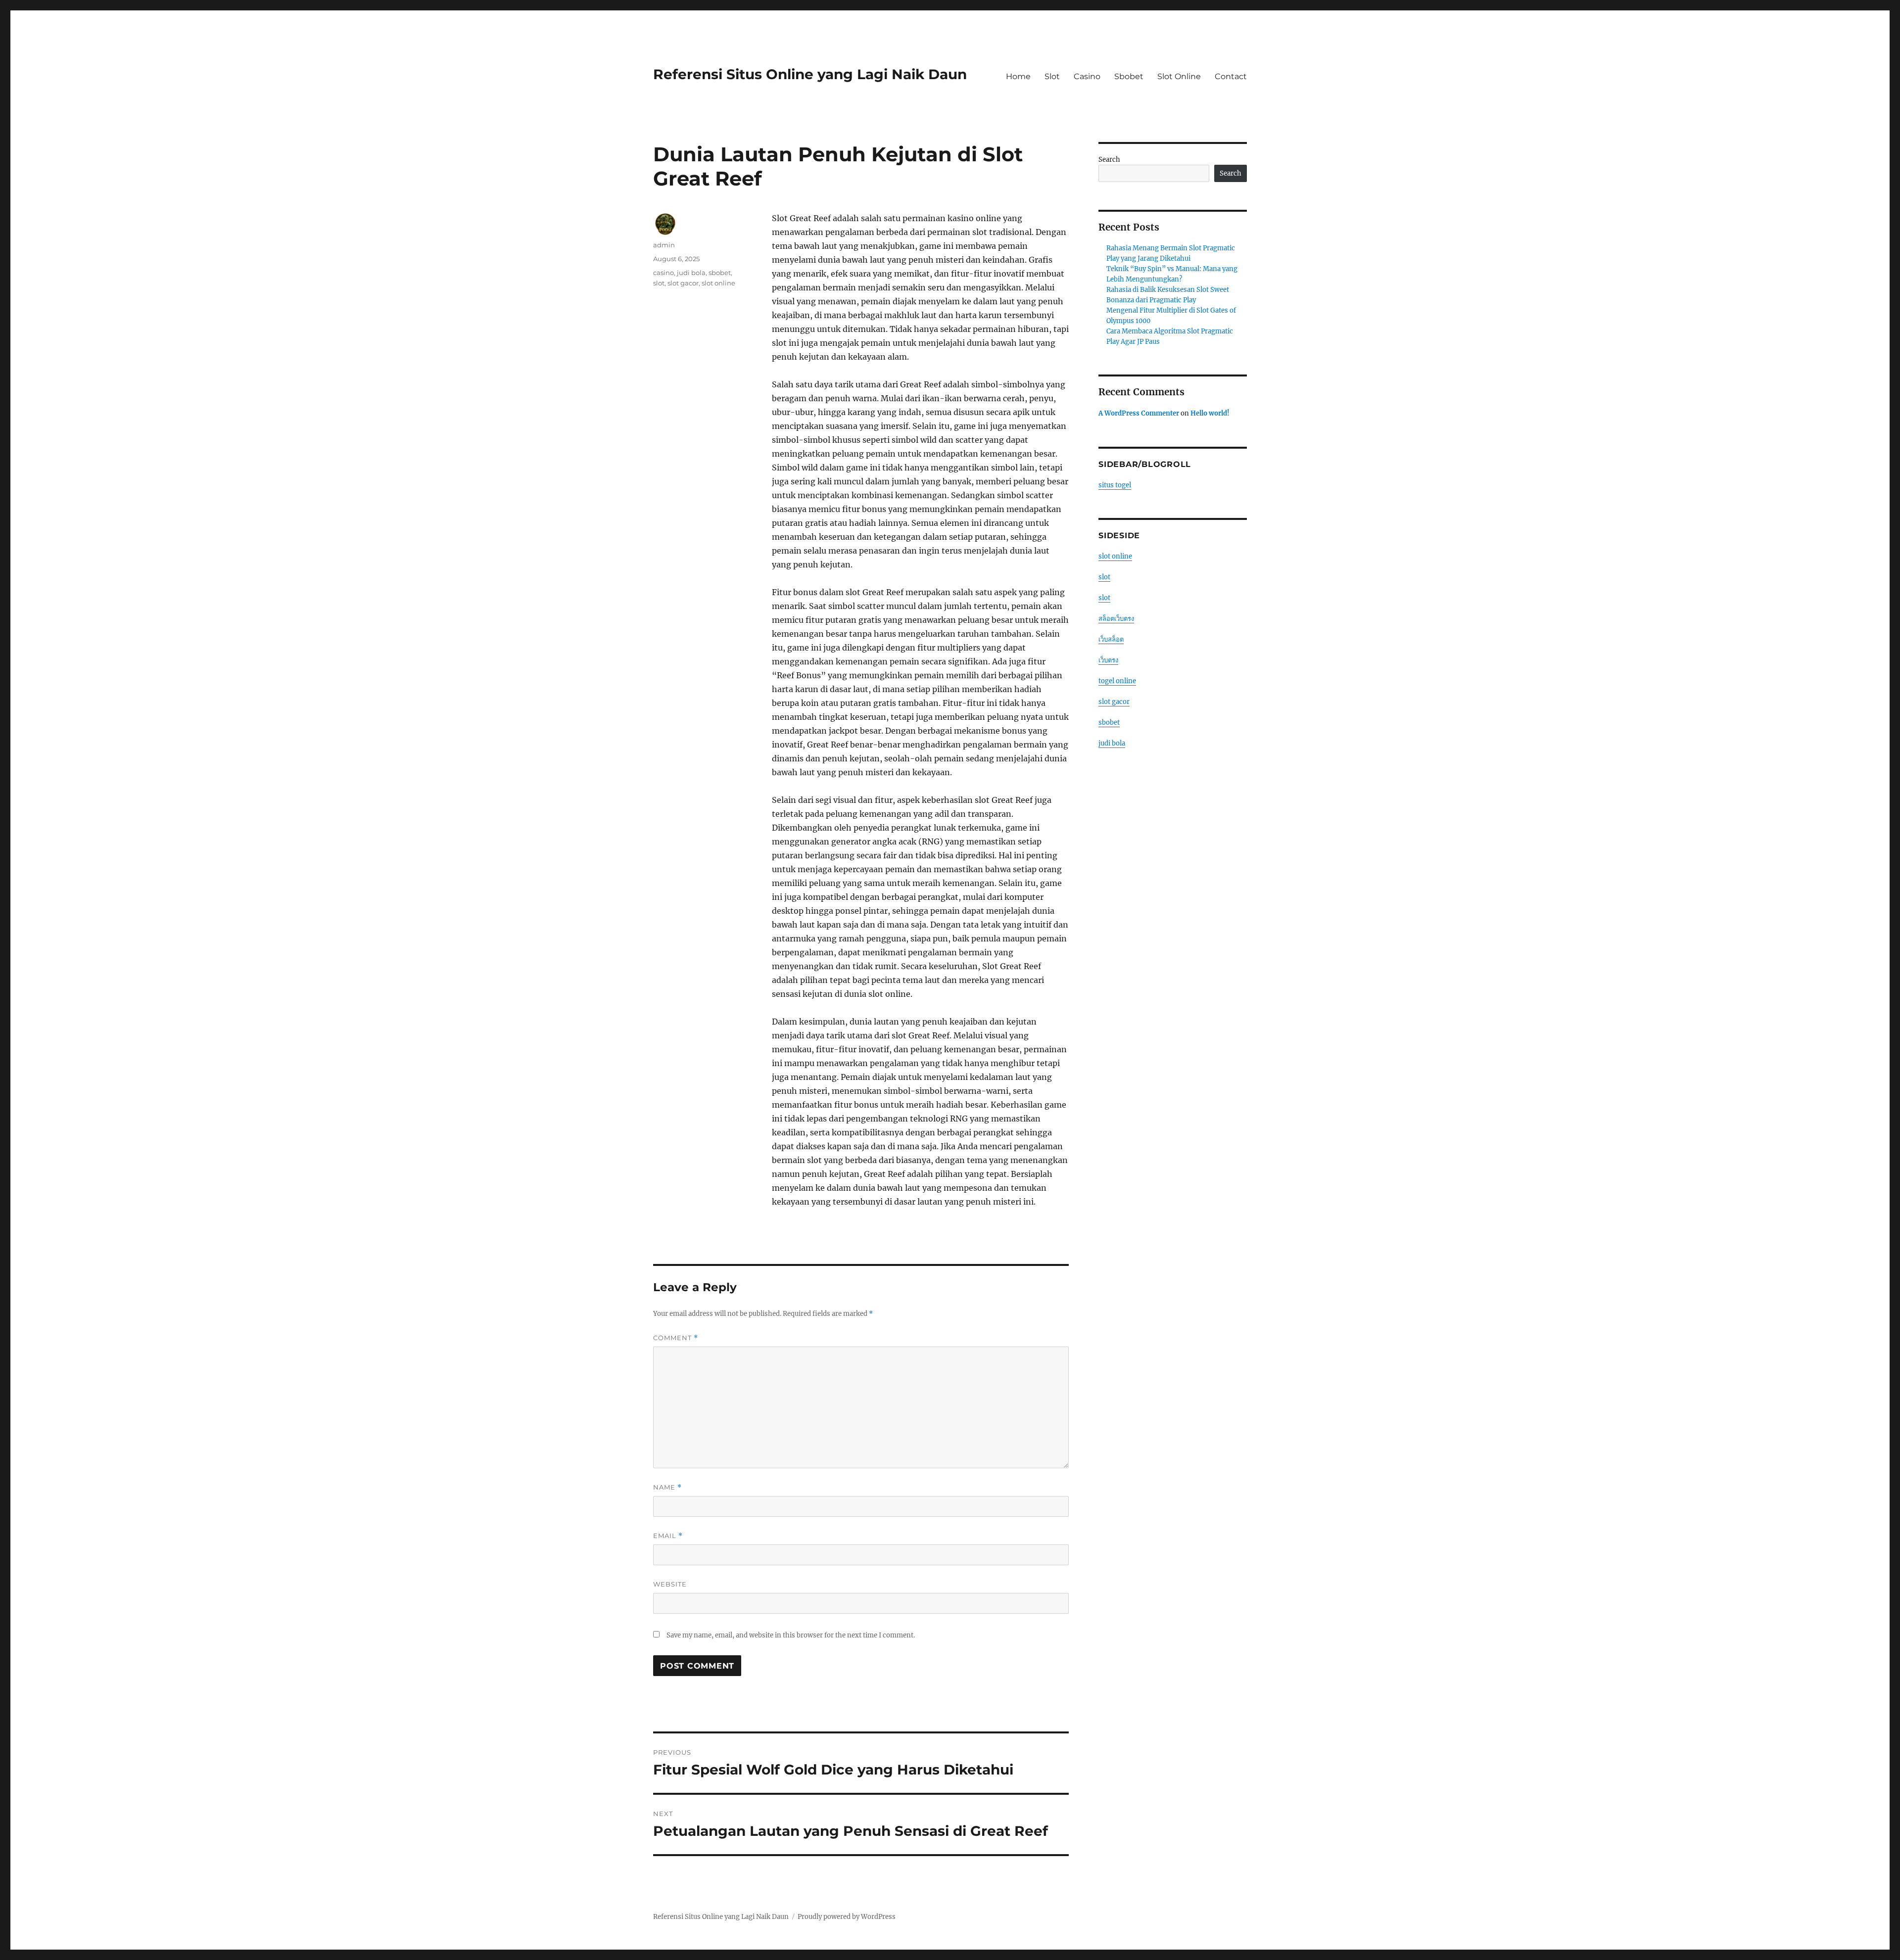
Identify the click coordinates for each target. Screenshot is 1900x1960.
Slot (1052, 76)
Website (670, 1584)
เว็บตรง (1108, 660)
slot (659, 283)
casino (664, 273)
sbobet (720, 273)
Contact (1231, 76)
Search (1109, 160)
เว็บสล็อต (1111, 639)
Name (667, 1487)
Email (668, 1536)
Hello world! (1210, 413)
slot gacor (683, 283)
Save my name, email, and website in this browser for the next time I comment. (791, 1635)
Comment (676, 1338)
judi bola (691, 273)
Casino (1087, 76)
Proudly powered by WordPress (847, 1917)
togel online (1117, 681)
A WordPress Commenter (1139, 413)
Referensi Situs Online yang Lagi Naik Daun (810, 74)
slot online (718, 283)
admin (664, 245)
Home (1018, 76)
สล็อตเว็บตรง (1116, 619)
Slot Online (1179, 76)
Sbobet (1129, 76)
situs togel (1115, 485)
